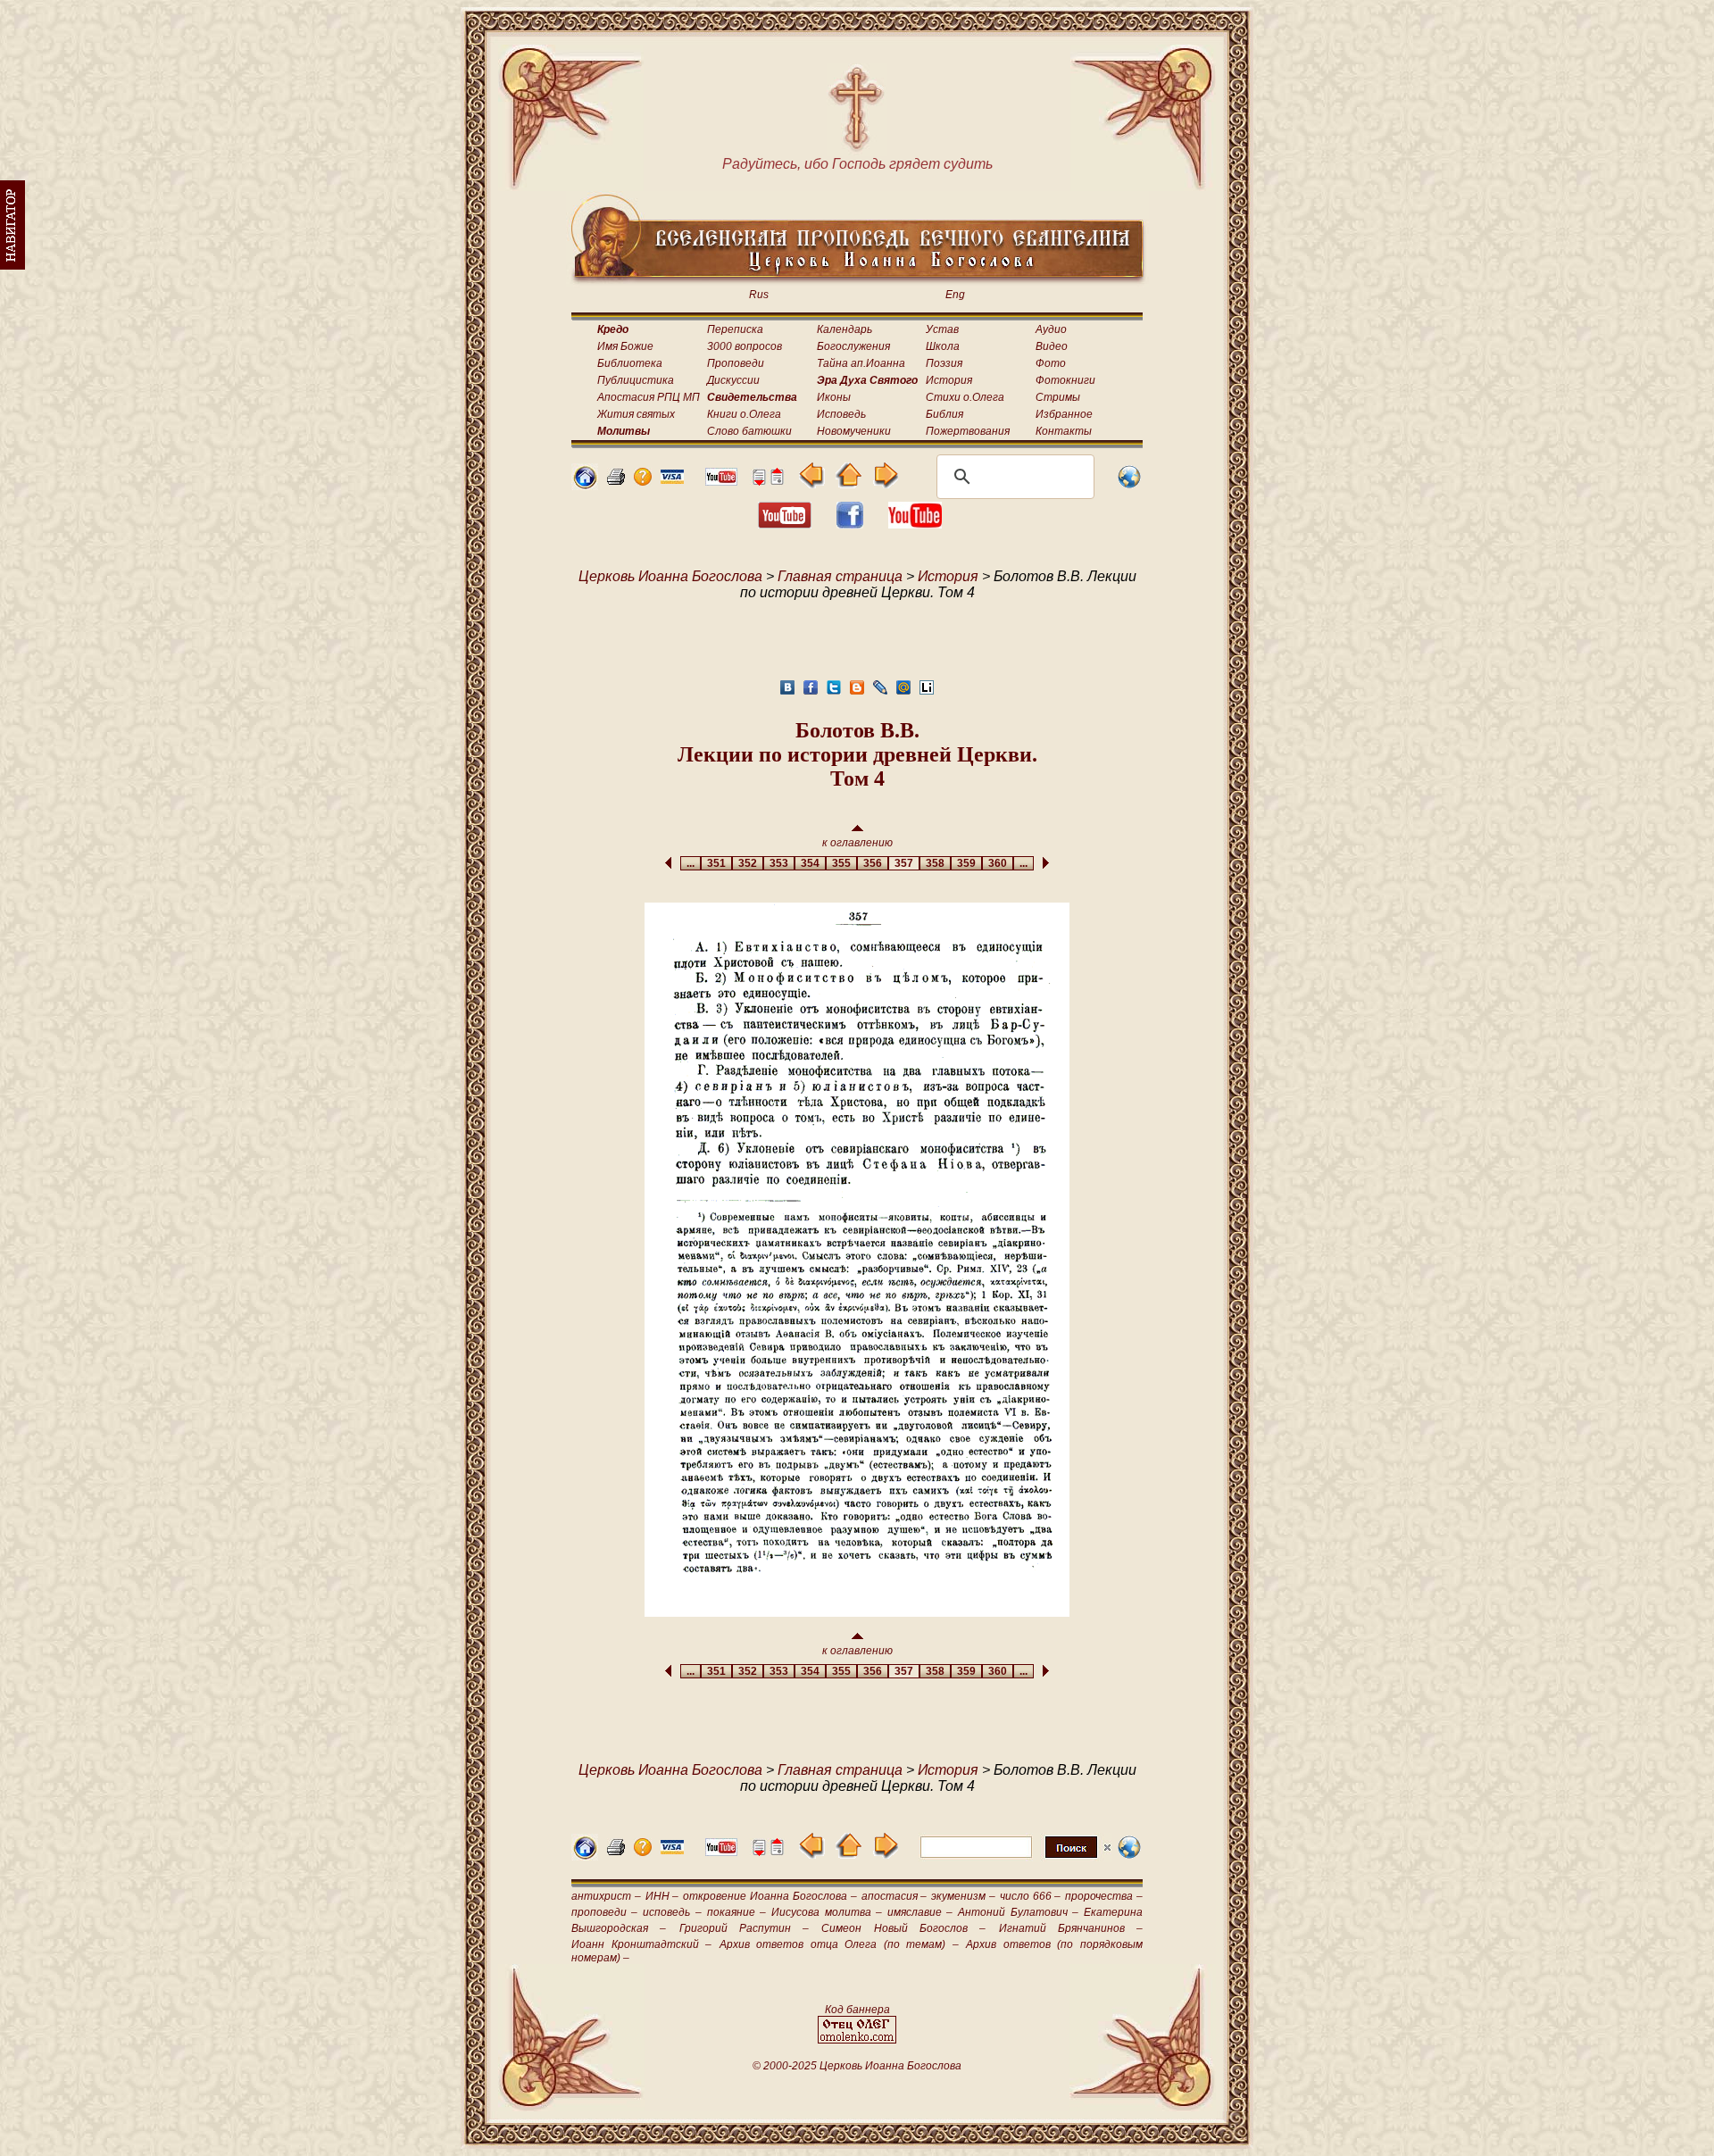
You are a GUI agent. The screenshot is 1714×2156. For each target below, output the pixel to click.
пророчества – (1104, 1896)
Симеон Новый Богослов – (903, 1928)
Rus (759, 295)
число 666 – (1031, 1896)
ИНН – (662, 1896)
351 (716, 863)
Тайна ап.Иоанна (861, 363)
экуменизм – (963, 1896)
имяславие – (920, 1912)
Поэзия (944, 363)
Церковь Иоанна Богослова (670, 576)
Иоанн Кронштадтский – (641, 1944)
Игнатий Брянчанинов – (1071, 1928)
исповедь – (672, 1912)
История (949, 380)
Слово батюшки (749, 431)
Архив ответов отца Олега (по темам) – (839, 1944)
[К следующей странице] (885, 483)
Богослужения (853, 346)
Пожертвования (968, 431)
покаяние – (736, 1912)
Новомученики (854, 431)
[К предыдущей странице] (812, 483)
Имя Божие (625, 346)
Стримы (1058, 397)
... (691, 863)
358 (935, 863)
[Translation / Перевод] (1129, 485)
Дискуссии (733, 380)
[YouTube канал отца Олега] (721, 481)
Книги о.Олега (744, 414)
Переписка (735, 329)
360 (998, 863)
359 (966, 863)
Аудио (1051, 329)
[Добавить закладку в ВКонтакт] (787, 692)
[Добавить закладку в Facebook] (811, 692)
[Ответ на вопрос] (643, 481)
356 (873, 863)
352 (748, 863)
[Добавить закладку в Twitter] (834, 692)
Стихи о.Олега (965, 397)
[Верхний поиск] (1015, 1857)
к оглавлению (857, 843)
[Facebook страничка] (850, 524)
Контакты (1064, 431)
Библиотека (630, 363)
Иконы (834, 397)
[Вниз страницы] (759, 481)
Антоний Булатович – (1018, 1912)
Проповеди (736, 363)
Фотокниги (1065, 380)
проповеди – (604, 1912)
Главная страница (840, 576)
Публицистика (636, 380)
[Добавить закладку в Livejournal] (880, 692)
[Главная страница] (585, 485)
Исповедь (841, 414)
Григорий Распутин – (745, 1928)
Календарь (845, 329)
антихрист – (606, 1896)
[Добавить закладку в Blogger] (857, 692)
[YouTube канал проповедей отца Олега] (915, 524)
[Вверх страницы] (777, 481)
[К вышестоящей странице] (849, 483)
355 (841, 863)
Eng (955, 295)
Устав (942, 329)
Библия (944, 414)
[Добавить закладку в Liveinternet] (927, 692)
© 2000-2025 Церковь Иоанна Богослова (857, 2066)
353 (779, 863)
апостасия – (894, 1896)
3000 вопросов (745, 346)
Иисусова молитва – (826, 1912)
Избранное (1064, 414)
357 (904, 863)
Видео (1052, 346)
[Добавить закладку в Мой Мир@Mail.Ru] (903, 692)
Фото (1051, 363)
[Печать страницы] (616, 481)
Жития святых (636, 414)
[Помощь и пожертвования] (672, 479)
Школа (943, 346)
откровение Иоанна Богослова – (770, 1896)
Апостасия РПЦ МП (649, 397)
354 (810, 863)
